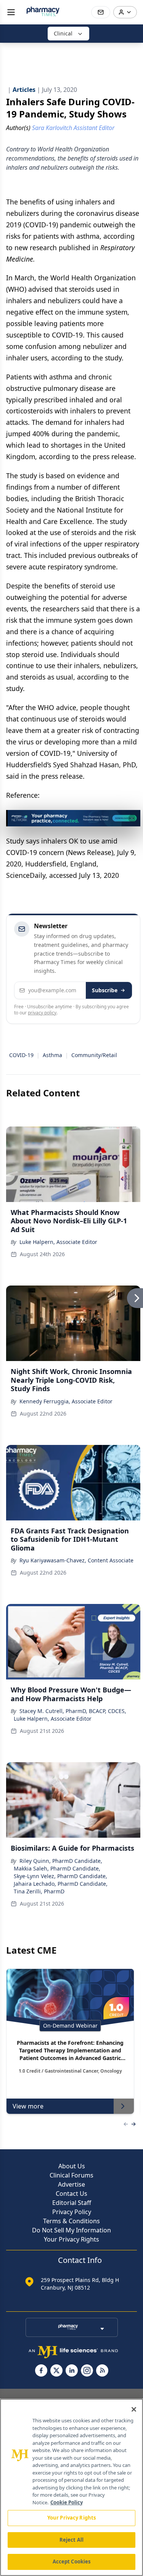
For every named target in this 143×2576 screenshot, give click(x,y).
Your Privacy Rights (71, 2239)
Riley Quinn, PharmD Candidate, (61, 1861)
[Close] (134, 2409)
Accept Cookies (72, 2562)
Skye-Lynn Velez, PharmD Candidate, (60, 1876)
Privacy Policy (72, 2212)
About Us (72, 2166)
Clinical (63, 33)
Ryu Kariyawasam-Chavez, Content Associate (76, 1560)
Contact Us (71, 2194)
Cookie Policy (67, 2502)
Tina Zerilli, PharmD (39, 1891)
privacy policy (42, 1013)
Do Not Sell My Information (71, 2230)
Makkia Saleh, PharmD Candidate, (57, 1868)
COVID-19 (21, 1055)
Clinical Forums (71, 2175)
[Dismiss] (132, 818)
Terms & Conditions (71, 2221)
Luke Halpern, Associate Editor (58, 1242)
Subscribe (105, 990)
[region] (71, 2487)
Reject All (71, 2540)
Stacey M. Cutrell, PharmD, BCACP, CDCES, (73, 1711)
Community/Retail (94, 1055)
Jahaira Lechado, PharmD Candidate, (61, 1884)
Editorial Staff (72, 2203)
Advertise (71, 2184)
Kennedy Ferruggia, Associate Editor (66, 1401)
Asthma (52, 1055)
